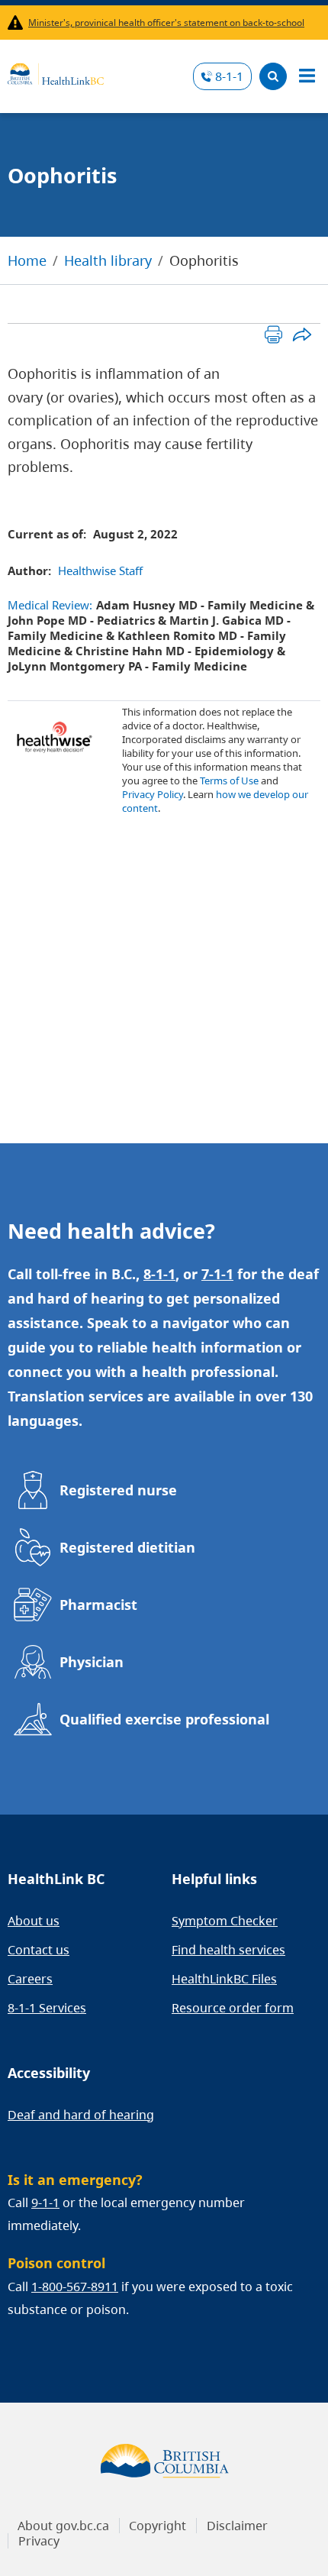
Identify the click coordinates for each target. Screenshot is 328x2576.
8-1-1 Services (47, 2008)
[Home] (56, 72)
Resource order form (233, 2008)
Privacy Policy (153, 794)
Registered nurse (118, 1490)
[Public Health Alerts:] (18, 23)
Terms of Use (229, 781)
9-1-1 (45, 2203)
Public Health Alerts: (18, 23)
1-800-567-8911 (75, 2287)
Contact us (39, 1950)
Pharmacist (98, 1605)
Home (27, 260)
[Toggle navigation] (307, 76)
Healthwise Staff (100, 570)
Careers (30, 1979)
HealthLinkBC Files (224, 1979)
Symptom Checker (225, 1921)
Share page (302, 334)
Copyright (158, 2526)
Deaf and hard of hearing (81, 2115)
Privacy (39, 2541)
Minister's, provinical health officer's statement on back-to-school (166, 23)
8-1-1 (229, 76)
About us (34, 1921)
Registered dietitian (127, 1547)
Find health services (228, 1950)
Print (273, 334)
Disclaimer (237, 2526)
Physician (92, 1662)
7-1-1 (217, 1274)
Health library (108, 260)
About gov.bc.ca (63, 2526)
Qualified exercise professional (164, 1719)
